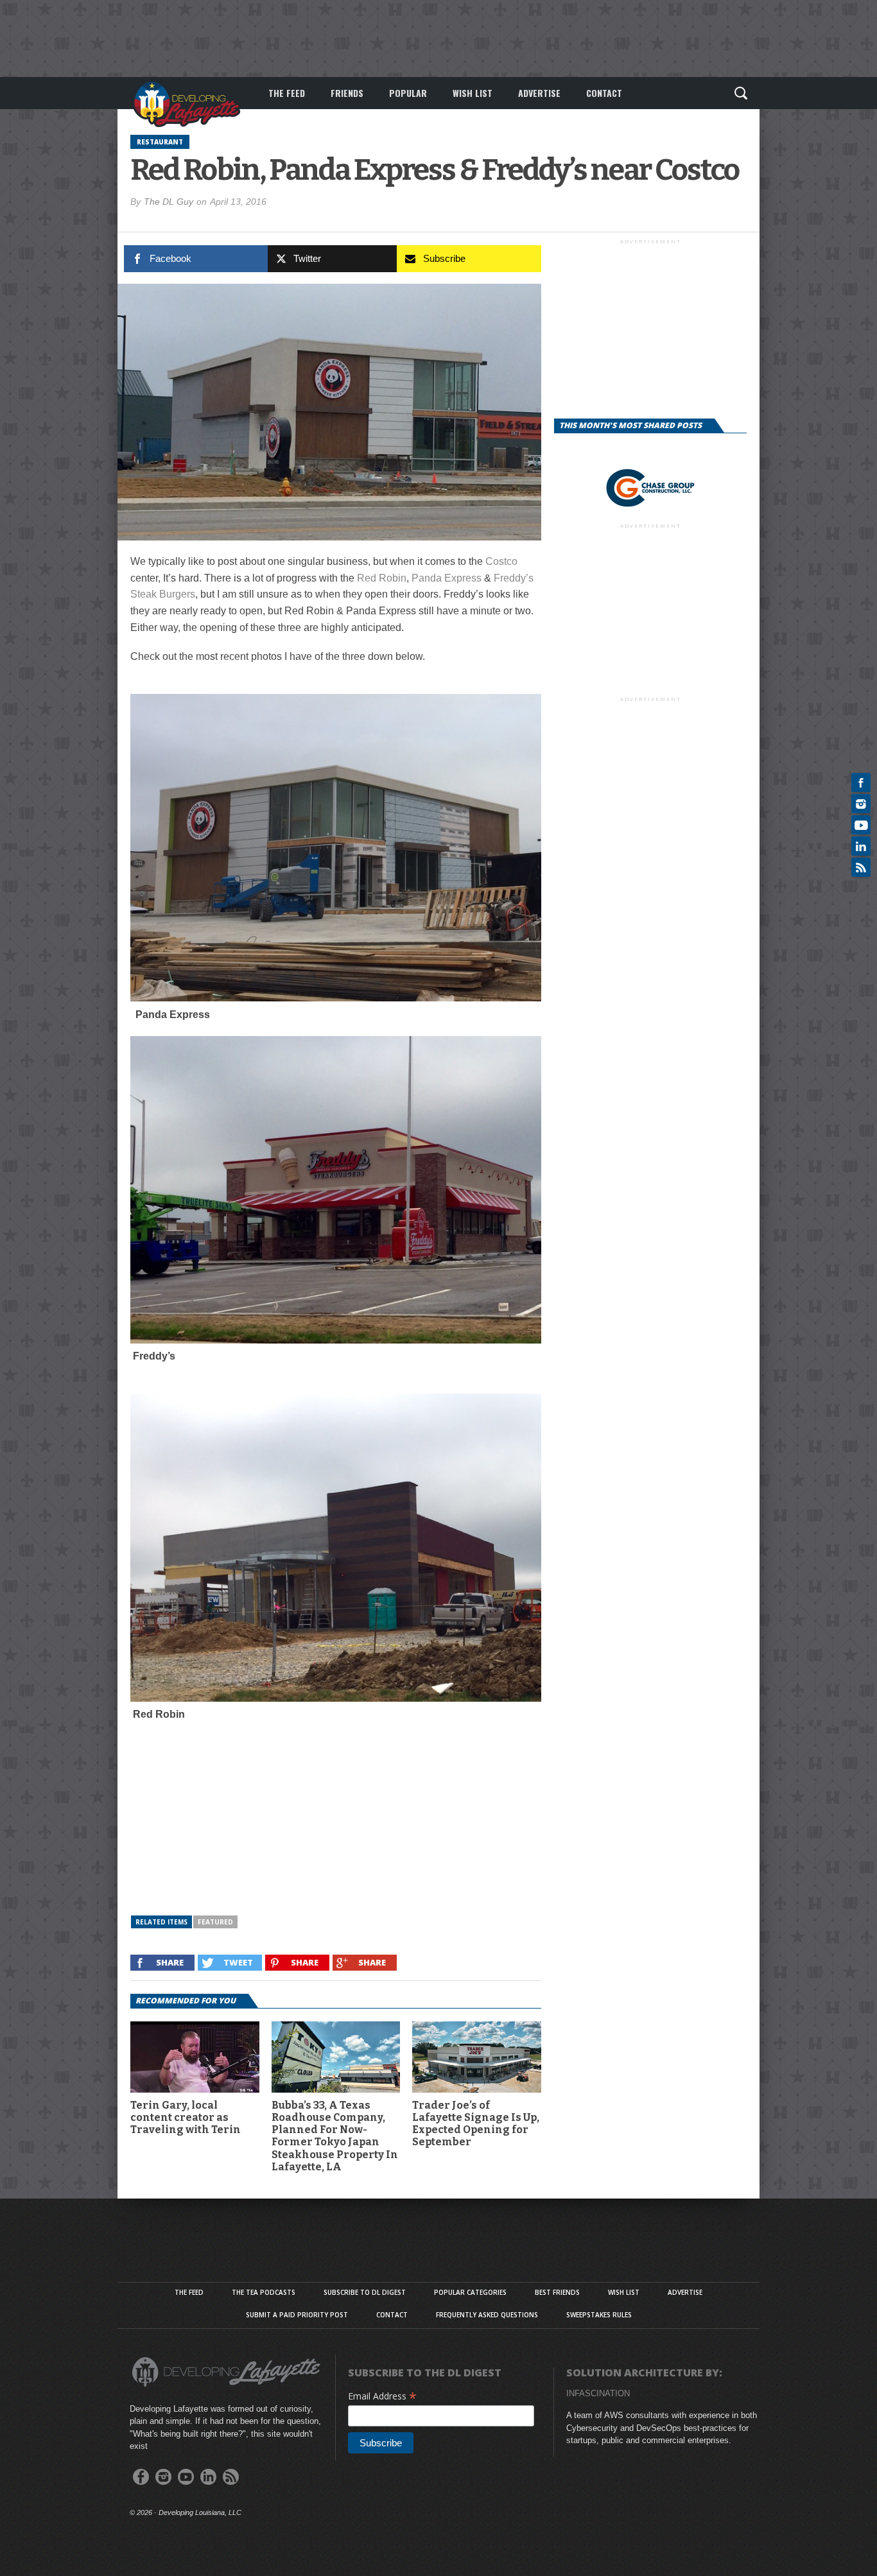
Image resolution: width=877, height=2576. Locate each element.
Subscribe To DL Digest (365, 2292)
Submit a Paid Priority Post (297, 2315)
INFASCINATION (598, 2393)
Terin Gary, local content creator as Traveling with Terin (186, 2117)
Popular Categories (470, 2292)
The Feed (287, 93)
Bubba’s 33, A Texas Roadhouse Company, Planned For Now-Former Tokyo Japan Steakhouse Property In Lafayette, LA (335, 2136)
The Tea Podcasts (264, 2292)
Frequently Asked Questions (487, 2315)
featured (215, 1922)
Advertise (539, 93)
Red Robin (382, 578)
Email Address (382, 2396)
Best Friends (557, 2292)
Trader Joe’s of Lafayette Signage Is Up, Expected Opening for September (476, 2124)
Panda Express (447, 578)
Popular (408, 93)
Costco (501, 561)
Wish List (473, 93)
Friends (347, 93)
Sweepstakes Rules (599, 2315)
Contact (604, 93)
